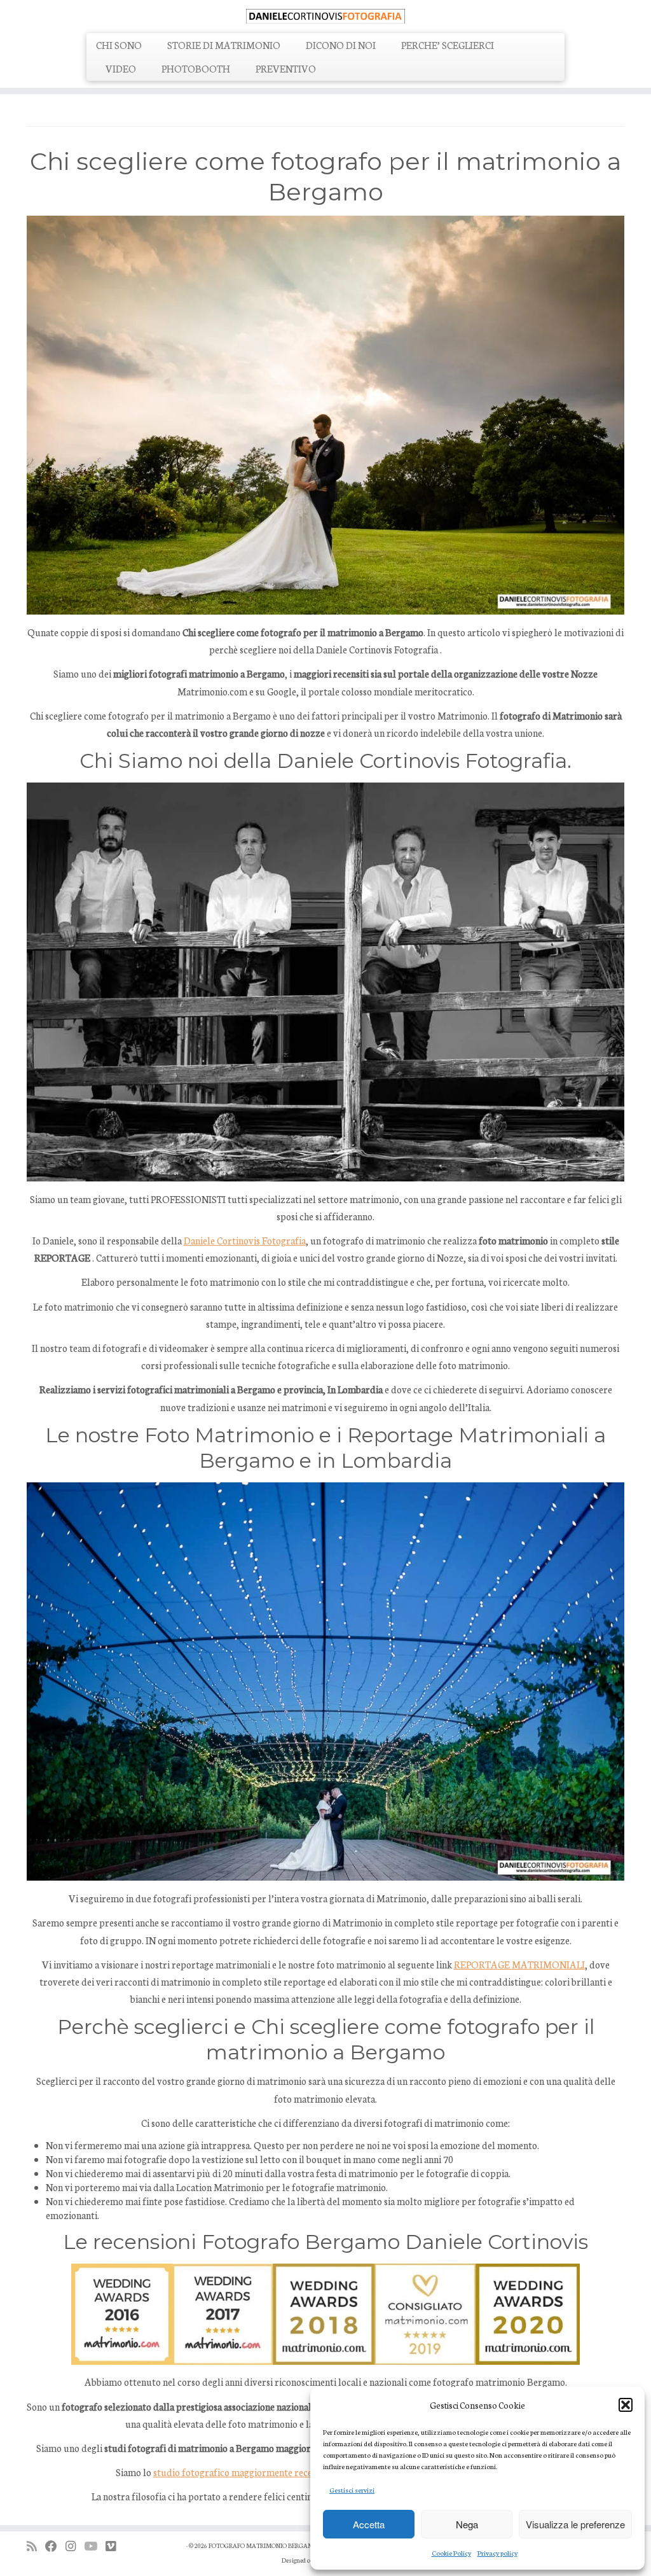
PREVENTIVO (286, 68)
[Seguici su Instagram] (75, 2546)
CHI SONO (119, 45)
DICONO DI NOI (341, 45)
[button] (626, 2405)
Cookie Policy (451, 2553)
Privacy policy (497, 2553)
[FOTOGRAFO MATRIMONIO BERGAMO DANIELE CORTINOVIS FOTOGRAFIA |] (325, 15)
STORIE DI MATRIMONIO (224, 45)
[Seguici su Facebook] (55, 2546)
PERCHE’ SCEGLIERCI (448, 45)
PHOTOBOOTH (196, 68)
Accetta (369, 2524)
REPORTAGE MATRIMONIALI (519, 1964)
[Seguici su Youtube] (95, 2546)
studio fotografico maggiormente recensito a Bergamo (266, 2472)
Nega (467, 2524)
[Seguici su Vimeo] (115, 2546)
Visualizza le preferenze (575, 2524)
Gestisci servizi (352, 2490)
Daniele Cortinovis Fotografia (245, 1240)
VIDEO (121, 68)
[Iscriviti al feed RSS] (36, 2546)
